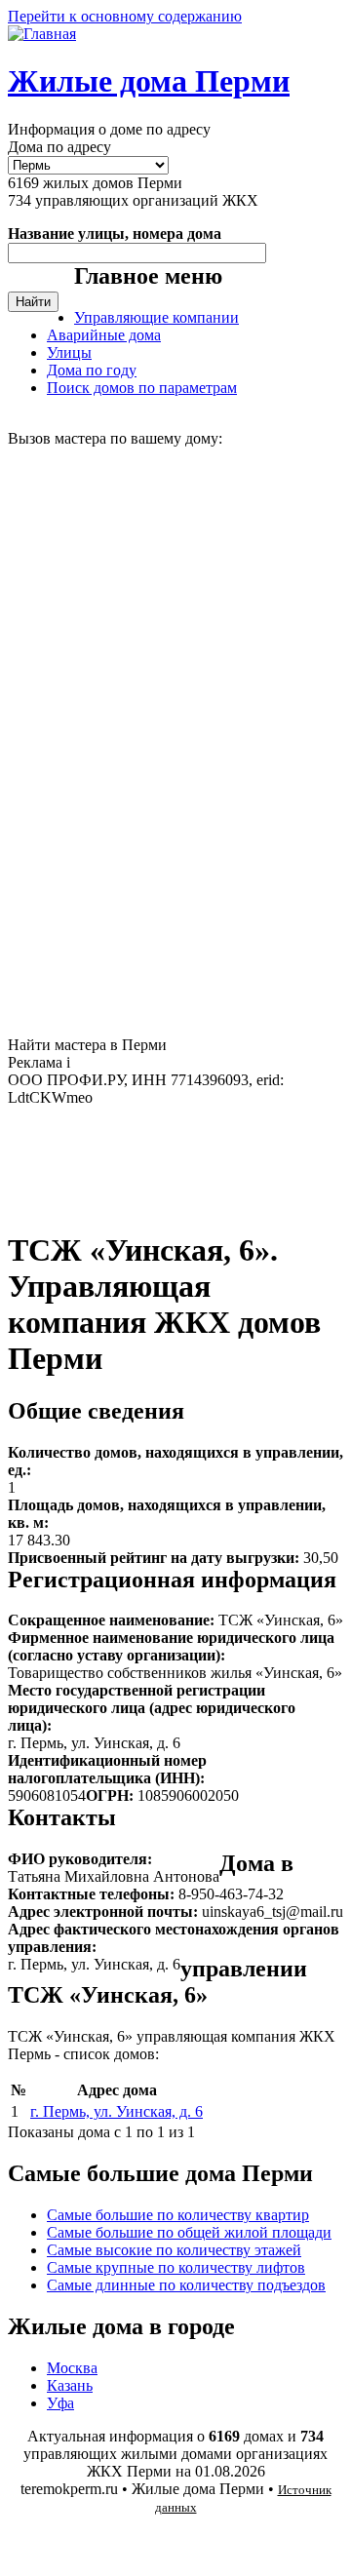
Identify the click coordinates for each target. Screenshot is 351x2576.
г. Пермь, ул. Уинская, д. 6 (117, 2111)
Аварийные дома (104, 335)
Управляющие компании (156, 317)
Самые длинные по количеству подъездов (186, 2285)
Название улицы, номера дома (115, 234)
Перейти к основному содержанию (125, 16)
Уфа (60, 2403)
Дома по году (92, 370)
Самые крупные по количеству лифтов (176, 2267)
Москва (72, 2368)
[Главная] (42, 34)
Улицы (69, 352)
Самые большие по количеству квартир (178, 2215)
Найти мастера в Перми (87, 1045)
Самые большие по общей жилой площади (189, 2232)
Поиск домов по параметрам (142, 388)
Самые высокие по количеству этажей (174, 2250)
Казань (70, 2385)
